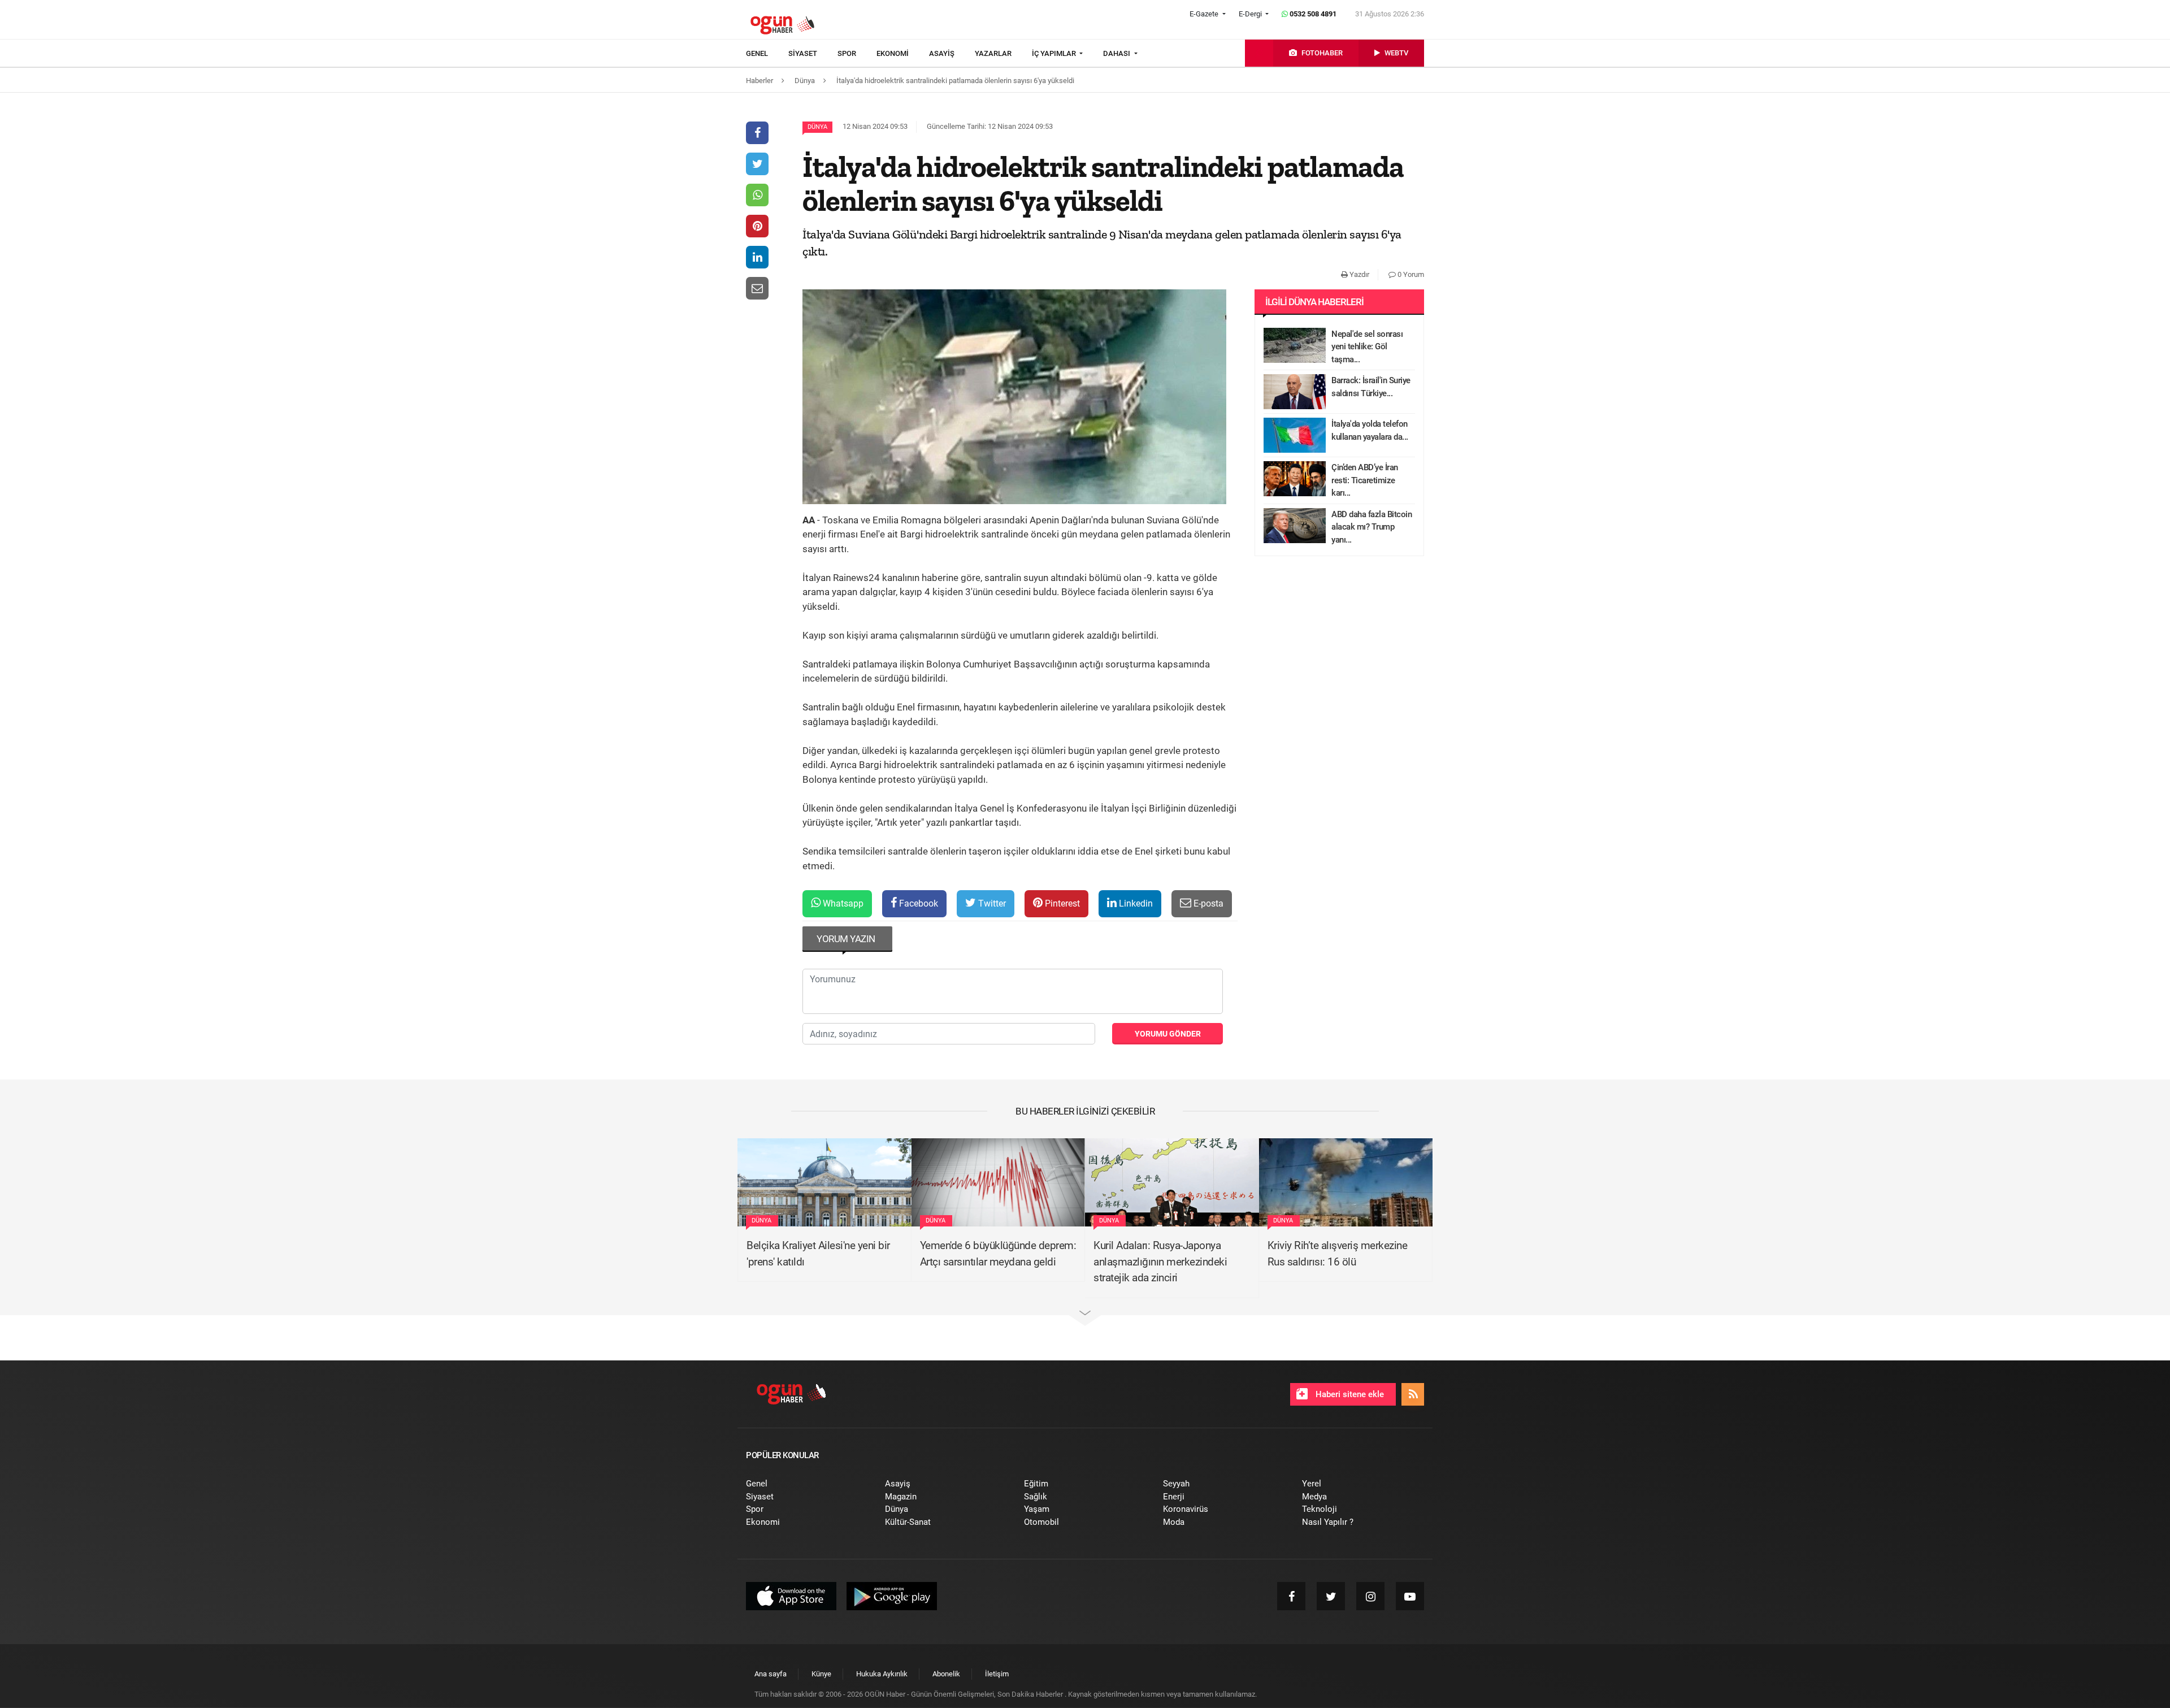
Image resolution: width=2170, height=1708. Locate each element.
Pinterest (1061, 903)
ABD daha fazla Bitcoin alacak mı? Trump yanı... (1372, 527)
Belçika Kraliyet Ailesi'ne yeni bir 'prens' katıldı (818, 1254)
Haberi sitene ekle (1349, 1394)
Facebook (917, 903)
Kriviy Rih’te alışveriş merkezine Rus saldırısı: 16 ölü (1338, 1254)
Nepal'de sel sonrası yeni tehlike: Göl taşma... (1367, 347)
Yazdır (1359, 274)
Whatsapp (842, 903)
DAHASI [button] (1117, 53)
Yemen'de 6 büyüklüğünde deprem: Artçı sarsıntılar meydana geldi (998, 1254)
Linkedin (1135, 903)
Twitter (991, 903)
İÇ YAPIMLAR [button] (1055, 53)
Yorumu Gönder (1168, 1034)
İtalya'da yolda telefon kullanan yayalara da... (1370, 430)
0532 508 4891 (1312, 14)
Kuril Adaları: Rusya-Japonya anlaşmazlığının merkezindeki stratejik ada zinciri (1160, 1262)
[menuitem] (767, 54)
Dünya (817, 127)
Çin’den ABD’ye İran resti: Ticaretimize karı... (1365, 480)
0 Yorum (1410, 274)
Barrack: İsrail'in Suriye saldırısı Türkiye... (1371, 387)
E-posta (1207, 903)
